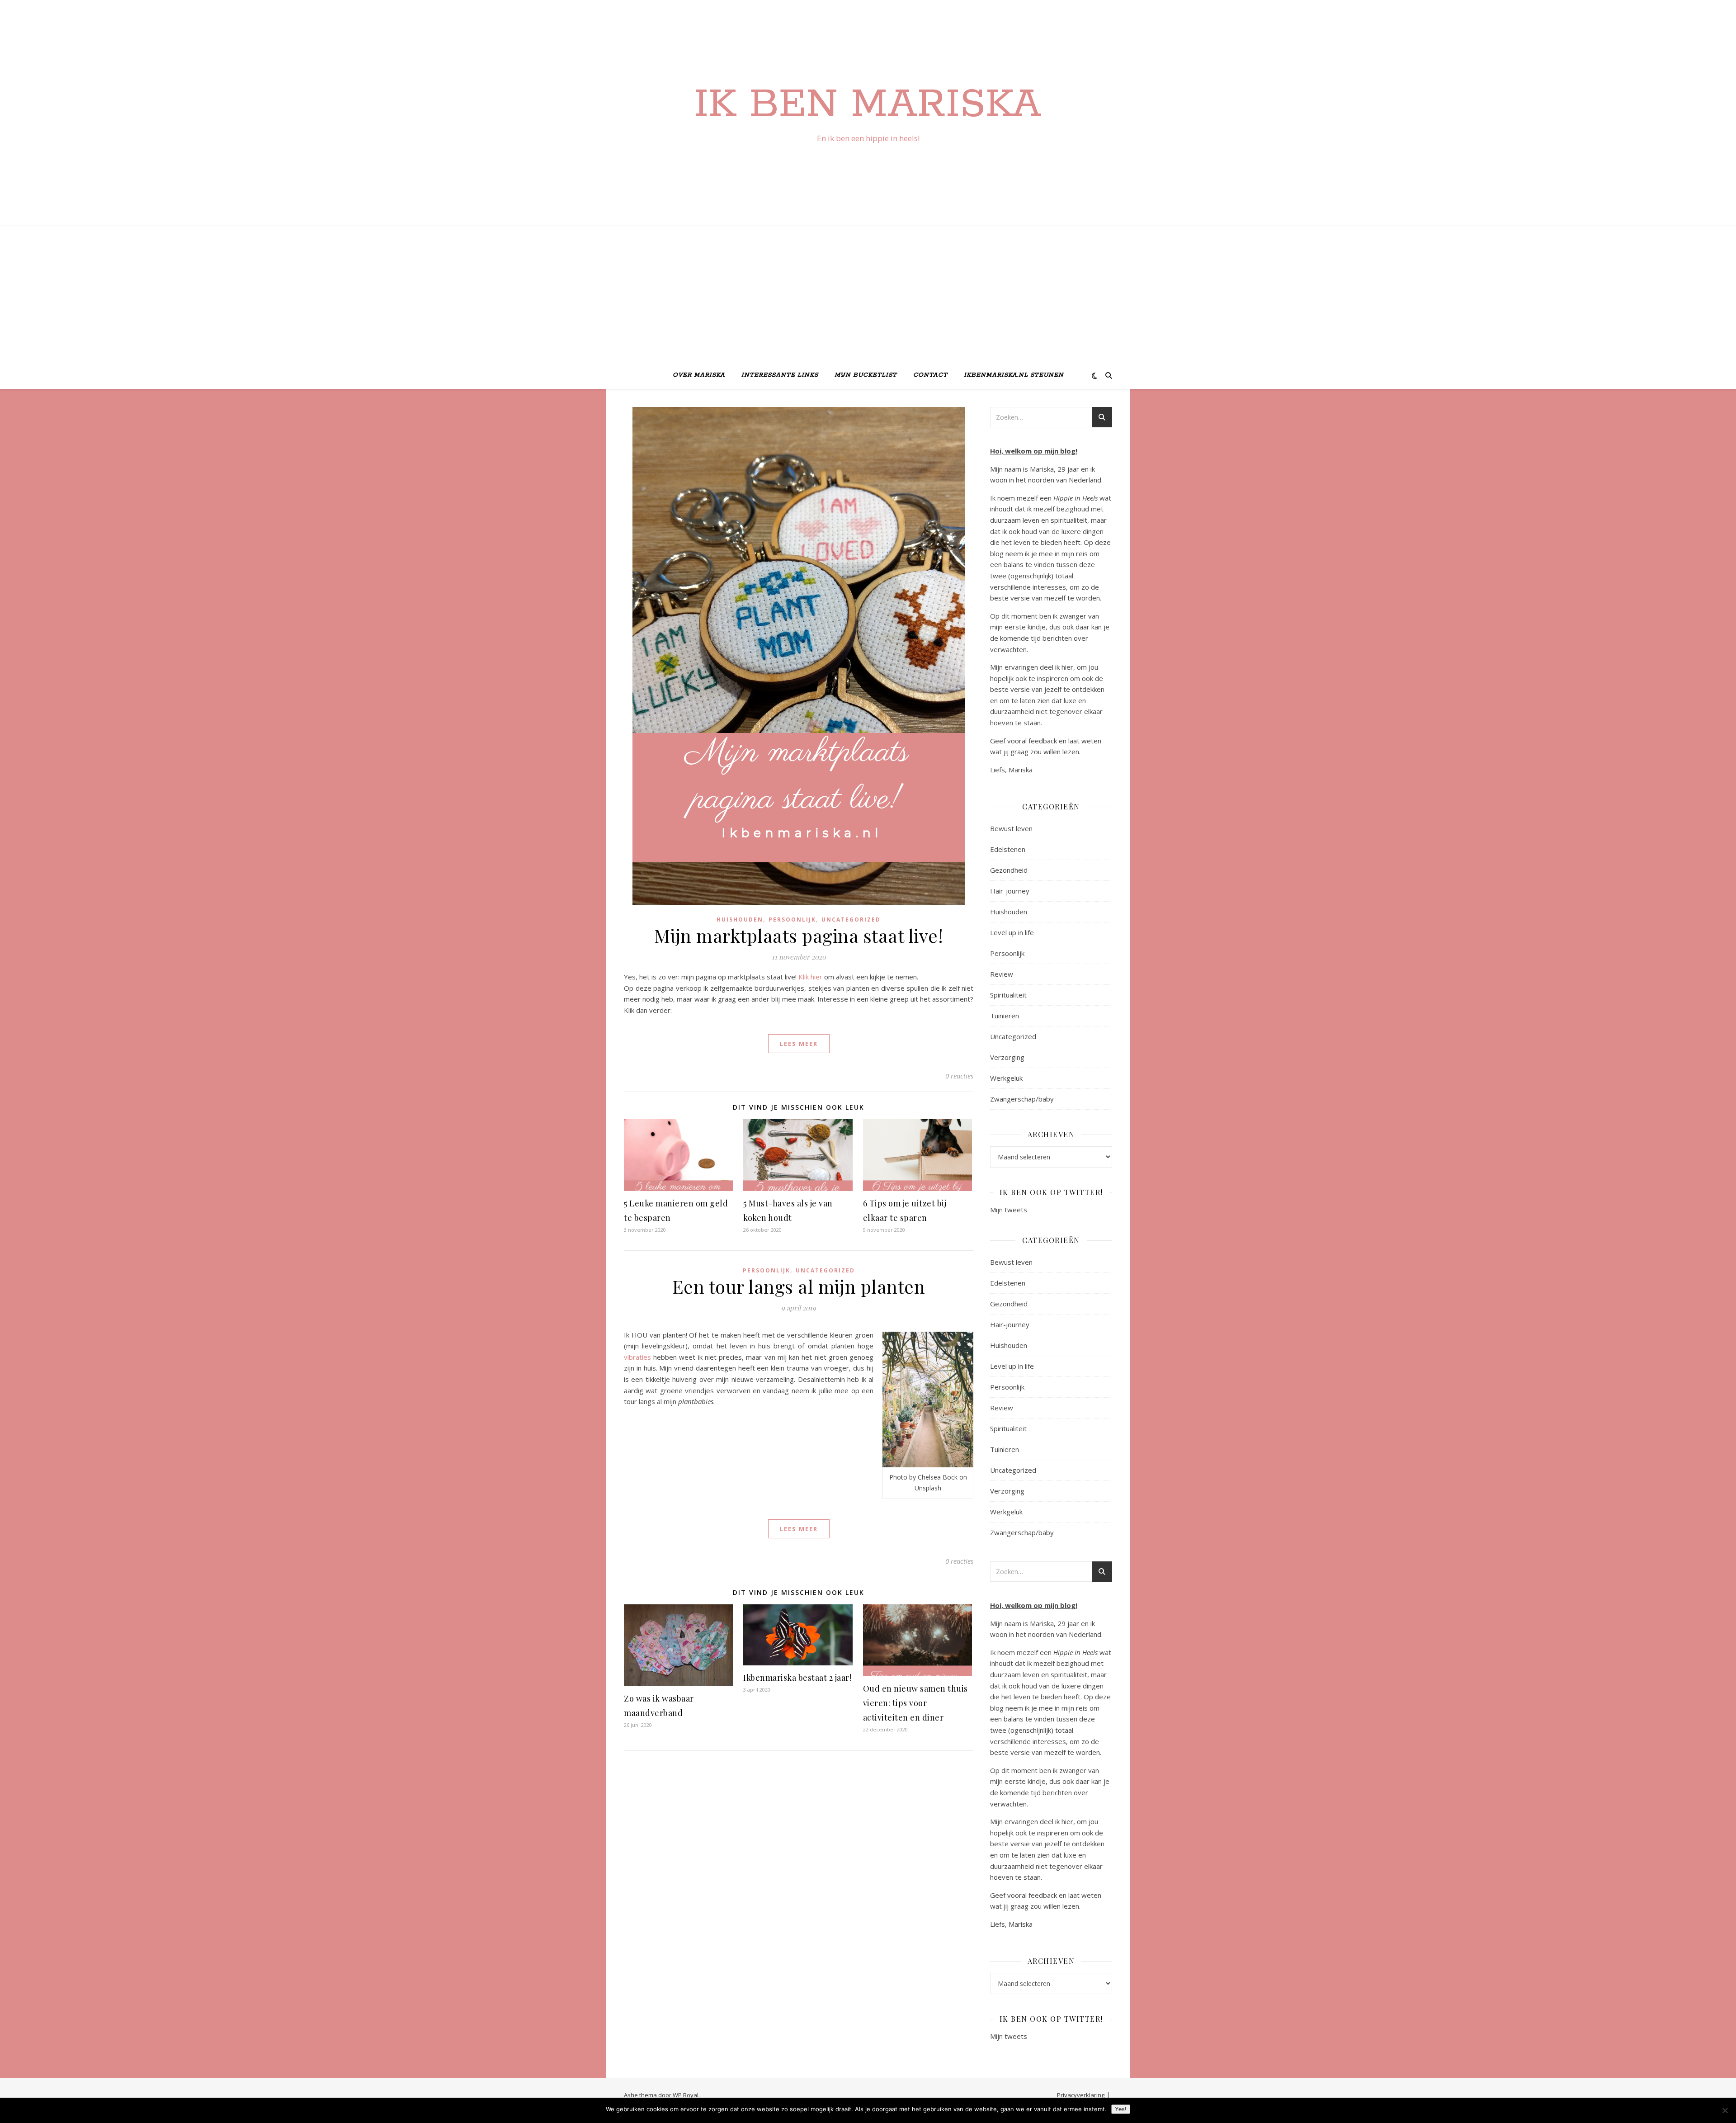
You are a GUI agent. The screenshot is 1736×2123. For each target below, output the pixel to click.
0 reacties (959, 1076)
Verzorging (1007, 1057)
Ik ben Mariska (868, 105)
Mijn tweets (1009, 1210)
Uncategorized (851, 920)
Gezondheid (1009, 870)
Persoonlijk (792, 920)
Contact (930, 375)
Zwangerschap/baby (1022, 1099)
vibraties (637, 1357)
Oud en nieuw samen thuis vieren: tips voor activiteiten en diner (915, 1703)
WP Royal (686, 2095)
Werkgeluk (1006, 1078)
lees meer (799, 1044)
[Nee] (1725, 2110)
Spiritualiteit (1008, 995)
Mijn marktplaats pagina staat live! (799, 935)
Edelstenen (1008, 849)
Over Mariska (699, 375)
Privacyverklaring (1081, 2095)
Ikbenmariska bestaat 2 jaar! (797, 1678)
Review (1002, 974)
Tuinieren (1005, 1016)
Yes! (1121, 2109)
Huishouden (740, 920)
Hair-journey (1010, 891)
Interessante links (780, 375)
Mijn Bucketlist (866, 375)
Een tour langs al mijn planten (799, 1286)
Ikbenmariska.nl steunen (1014, 375)
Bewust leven (1011, 828)
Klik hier (811, 977)
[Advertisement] (868, 294)
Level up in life (1012, 932)
